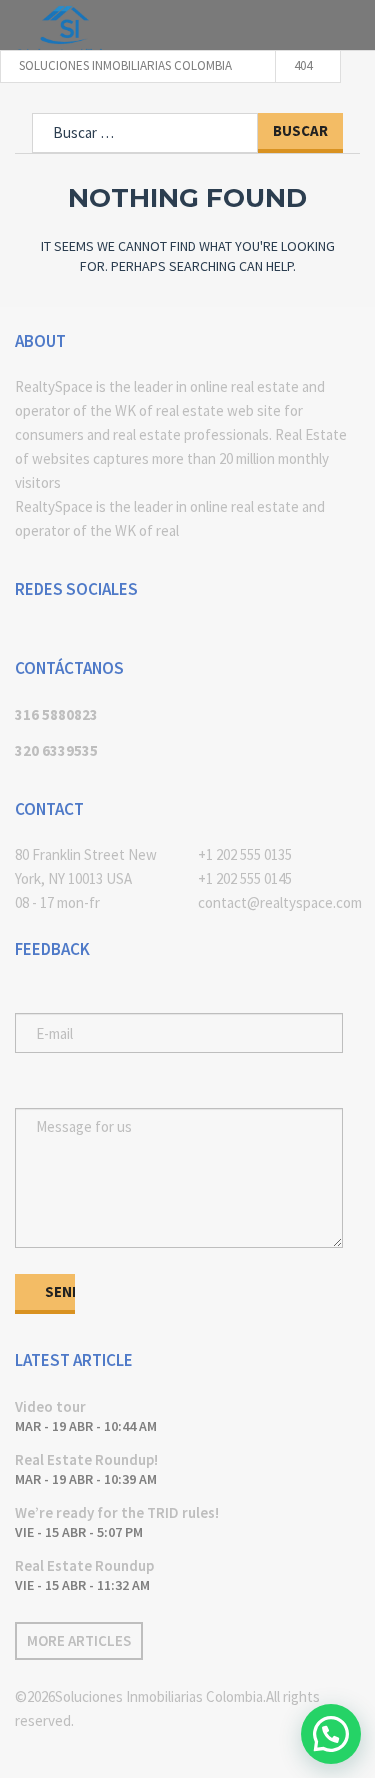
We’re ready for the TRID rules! (117, 1512)
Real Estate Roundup (84, 1565)
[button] (331, 1734)
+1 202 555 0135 (245, 854)
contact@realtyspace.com (279, 902)
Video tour (50, 1406)
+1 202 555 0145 (245, 878)
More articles (79, 1640)
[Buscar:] (145, 133)
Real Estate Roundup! (86, 1459)
